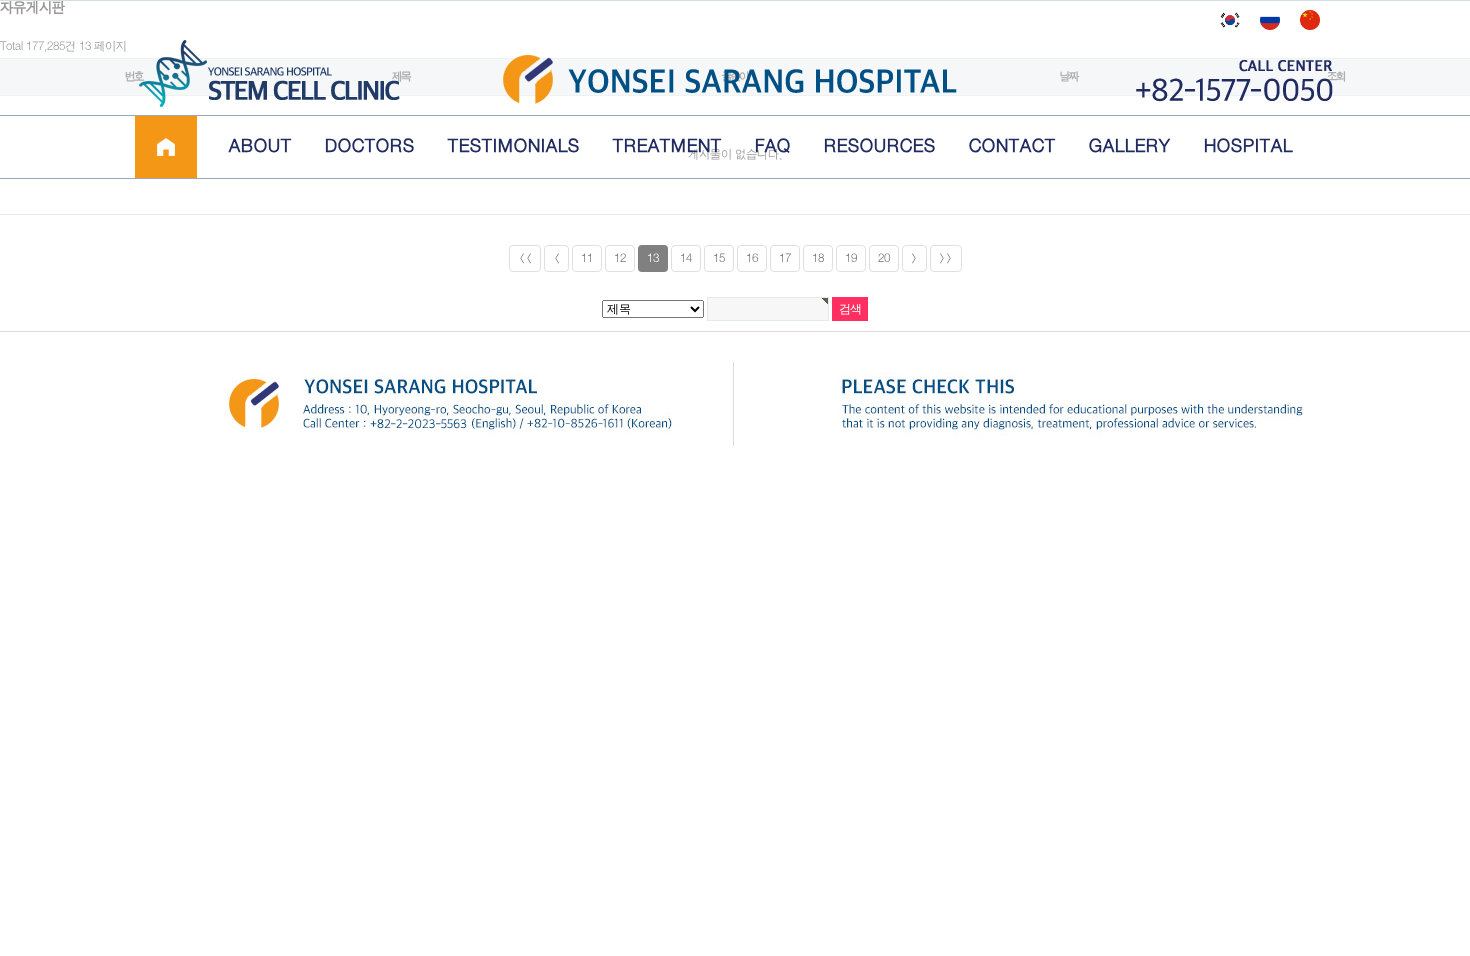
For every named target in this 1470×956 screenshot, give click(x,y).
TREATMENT (667, 146)
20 (884, 258)
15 (719, 258)
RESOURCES (880, 146)
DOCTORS (370, 146)
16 (752, 258)
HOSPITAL (1248, 146)
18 (818, 258)
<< (525, 258)
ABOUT (260, 146)
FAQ (773, 146)
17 (785, 258)
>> (946, 258)
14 (686, 258)
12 (620, 258)
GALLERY (1130, 146)
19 (851, 258)
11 (587, 258)
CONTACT (1012, 146)
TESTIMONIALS (514, 146)
